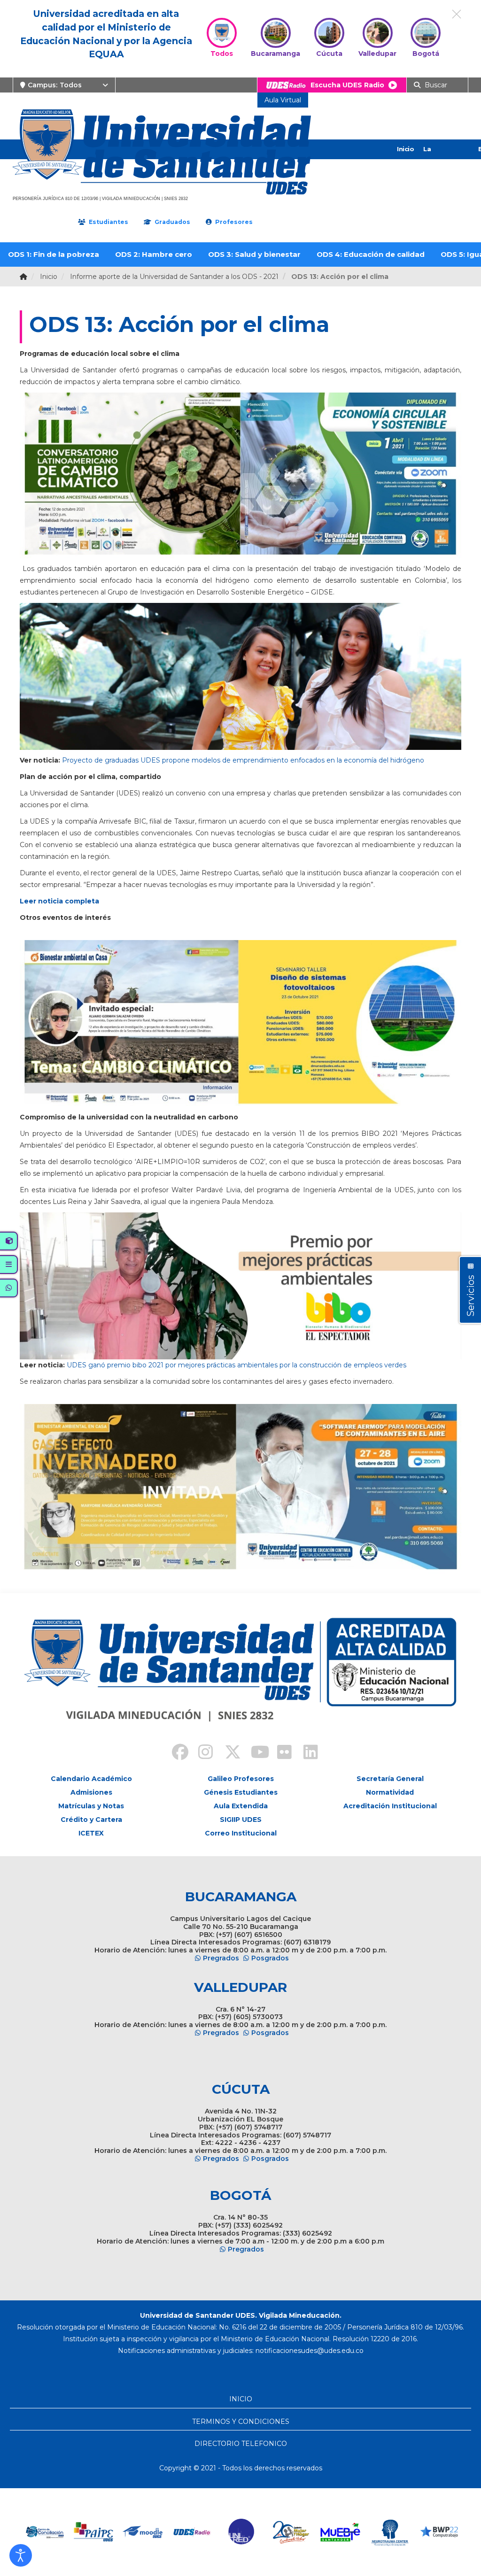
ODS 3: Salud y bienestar (254, 254)
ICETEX (91, 1833)
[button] (21, 2555)
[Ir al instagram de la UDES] (201, 1753)
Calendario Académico (91, 1779)
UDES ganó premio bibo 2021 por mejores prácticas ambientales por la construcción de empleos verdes (237, 1365)
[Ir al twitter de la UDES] (227, 1753)
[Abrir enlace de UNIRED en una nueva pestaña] (192, 2532)
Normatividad (390, 1792)
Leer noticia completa (59, 901)
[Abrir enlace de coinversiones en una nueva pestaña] (439, 2532)
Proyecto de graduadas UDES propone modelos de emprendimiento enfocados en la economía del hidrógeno (243, 760)
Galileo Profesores (241, 1779)
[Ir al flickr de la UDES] (280, 1753)
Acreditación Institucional (390, 1806)
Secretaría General (390, 1779)
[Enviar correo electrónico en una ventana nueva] (310, 2351)
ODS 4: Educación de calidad (371, 254)
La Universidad (442, 159)
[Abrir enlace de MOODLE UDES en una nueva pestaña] (94, 2532)
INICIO (241, 2399)
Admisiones (91, 1792)
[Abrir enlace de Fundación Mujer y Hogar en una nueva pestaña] (242, 2532)
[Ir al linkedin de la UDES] (306, 1753)
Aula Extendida (241, 1806)
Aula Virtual (283, 100)
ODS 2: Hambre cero (154, 254)
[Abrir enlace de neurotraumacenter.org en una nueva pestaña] (340, 2532)
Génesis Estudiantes (241, 1792)
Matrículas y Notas (91, 1806)
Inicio (405, 149)
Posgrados (270, 1958)
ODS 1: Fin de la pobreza (54, 254)
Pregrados (221, 1958)
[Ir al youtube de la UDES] (254, 1753)
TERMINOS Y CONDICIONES (241, 2422)
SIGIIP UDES (241, 1820)
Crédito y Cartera (91, 1820)
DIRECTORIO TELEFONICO (241, 2444)
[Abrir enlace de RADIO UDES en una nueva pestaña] (143, 2532)
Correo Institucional (241, 1833)
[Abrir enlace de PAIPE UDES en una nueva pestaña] (44, 2532)
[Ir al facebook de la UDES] (175, 1753)
